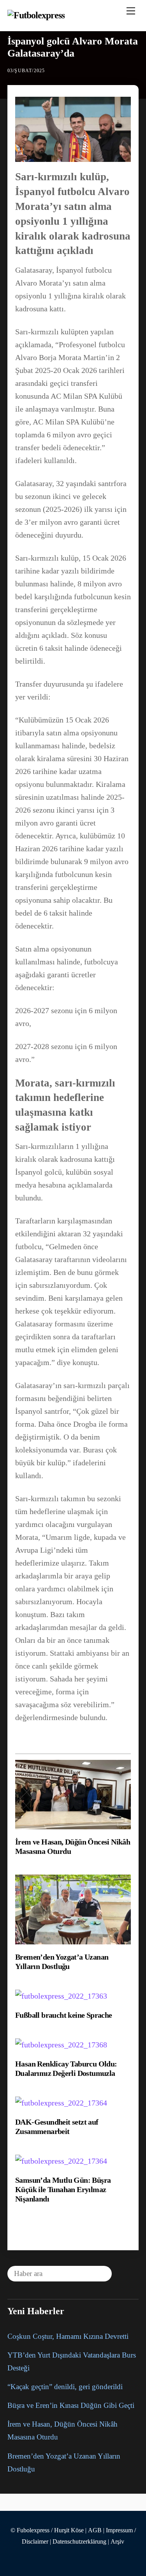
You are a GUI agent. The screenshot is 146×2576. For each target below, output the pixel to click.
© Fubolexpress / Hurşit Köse (47, 2530)
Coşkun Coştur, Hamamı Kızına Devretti (68, 2336)
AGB (95, 2530)
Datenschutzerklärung (79, 2542)
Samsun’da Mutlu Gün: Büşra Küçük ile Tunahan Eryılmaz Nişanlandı (63, 2189)
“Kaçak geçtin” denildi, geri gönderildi (65, 2387)
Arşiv (117, 2542)
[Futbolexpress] (36, 15)
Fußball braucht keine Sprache (64, 2015)
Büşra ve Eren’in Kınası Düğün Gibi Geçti (71, 2405)
